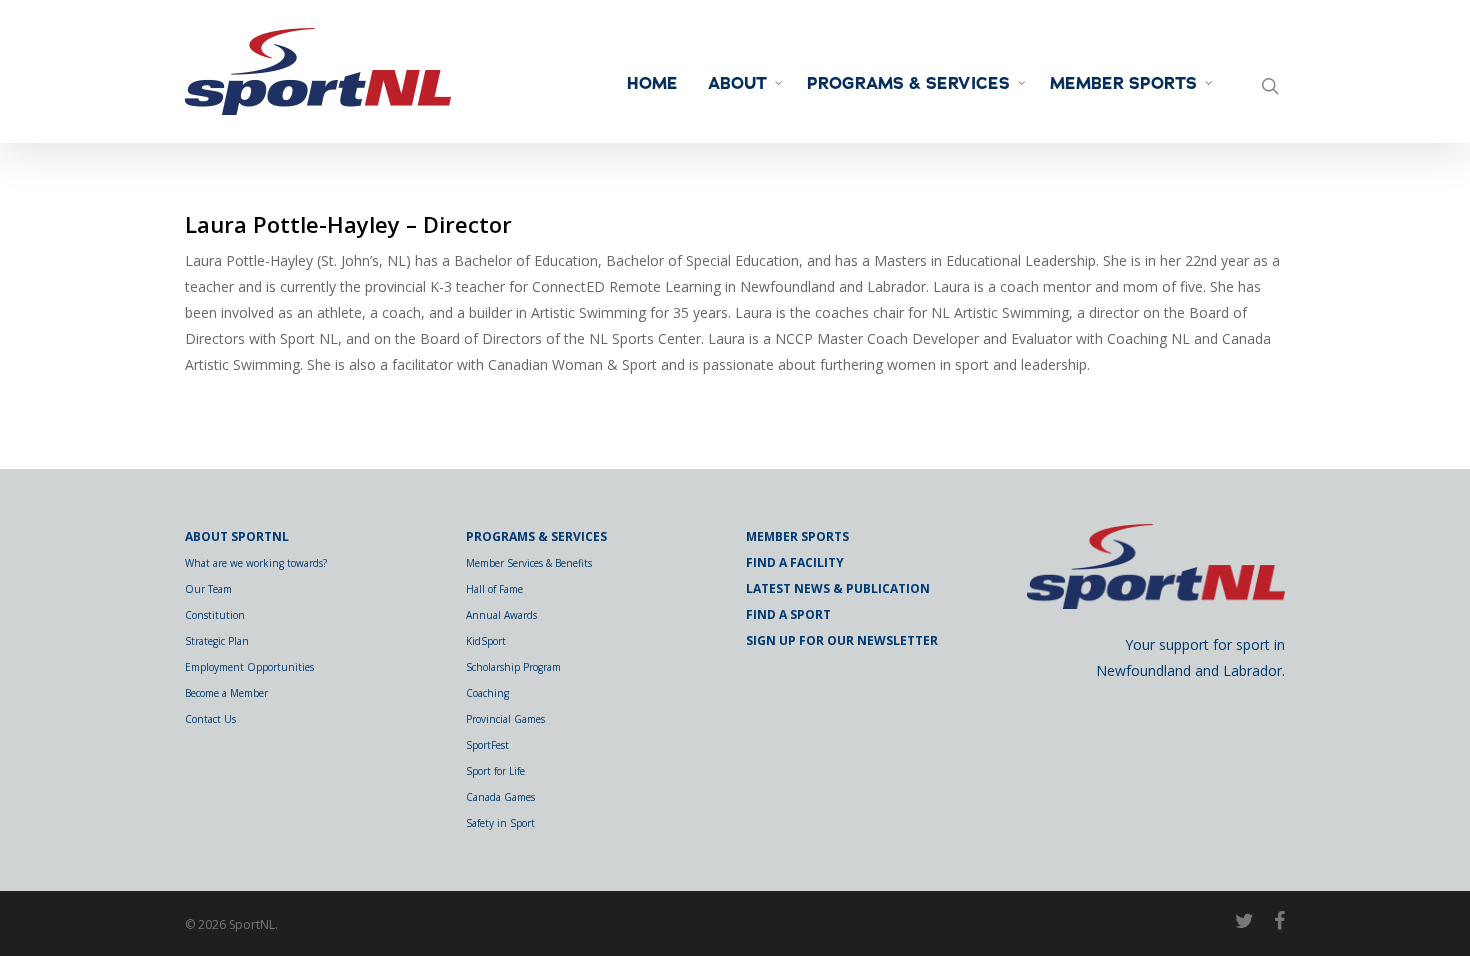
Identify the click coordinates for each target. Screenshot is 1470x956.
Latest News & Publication (838, 588)
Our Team (208, 589)
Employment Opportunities (249, 667)
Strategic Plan (217, 641)
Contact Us (210, 719)
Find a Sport (788, 614)
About (737, 84)
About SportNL (237, 536)
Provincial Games (505, 719)
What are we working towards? (256, 563)
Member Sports (1123, 84)
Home (652, 84)
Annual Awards (501, 615)
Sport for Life (495, 771)
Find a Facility (795, 562)
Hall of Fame (494, 589)
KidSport (486, 641)
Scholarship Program (513, 667)
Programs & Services (908, 84)
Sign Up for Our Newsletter (842, 640)
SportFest (487, 745)
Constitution (215, 615)
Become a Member (226, 693)
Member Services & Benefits (529, 563)
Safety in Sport (500, 823)
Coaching (487, 693)
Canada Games (500, 797)
